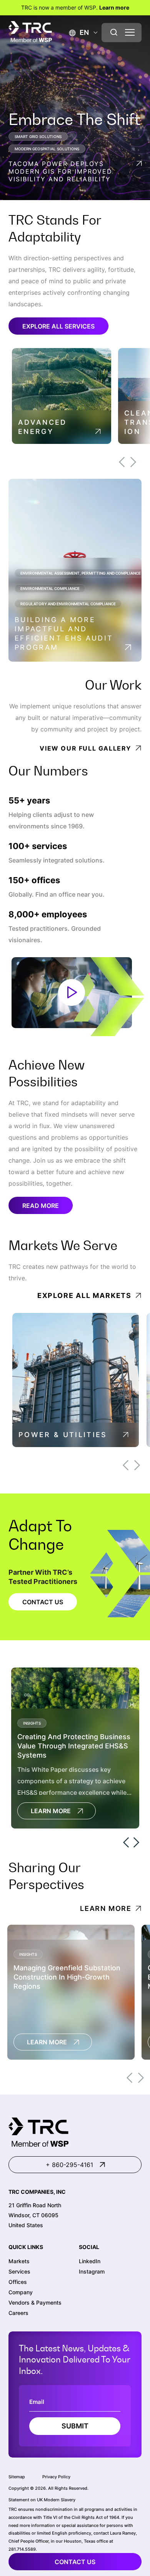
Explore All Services (58, 326)
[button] (79, 32)
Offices (18, 2282)
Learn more (114, 7)
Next (133, 462)
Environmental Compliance (50, 588)
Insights (32, 1723)
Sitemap (17, 2477)
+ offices (34, 880)
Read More (41, 1206)
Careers (18, 2313)
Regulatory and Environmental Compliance (68, 604)
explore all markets (84, 1295)
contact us (75, 2562)
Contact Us (43, 1602)
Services (19, 2271)
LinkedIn (90, 2261)
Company (21, 2292)
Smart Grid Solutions (38, 136)
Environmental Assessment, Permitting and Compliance (81, 573)
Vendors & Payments (35, 2302)
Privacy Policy (56, 2477)
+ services (38, 846)
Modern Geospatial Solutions (47, 149)
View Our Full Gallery (86, 748)
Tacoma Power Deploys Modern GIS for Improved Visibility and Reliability (60, 171)
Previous (122, 462)
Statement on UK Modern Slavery (42, 2500)
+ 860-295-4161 (69, 2165)
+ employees (48, 914)
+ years (29, 801)
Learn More (51, 1811)
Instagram (92, 2271)
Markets (19, 2261)
